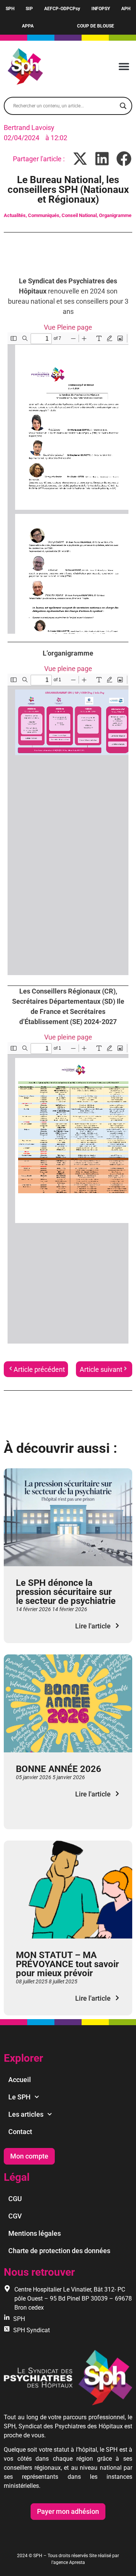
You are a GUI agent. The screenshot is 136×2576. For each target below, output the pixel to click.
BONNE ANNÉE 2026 (59, 1769)
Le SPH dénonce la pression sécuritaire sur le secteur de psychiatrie (66, 1592)
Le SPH (19, 2097)
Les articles (26, 2114)
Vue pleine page (68, 669)
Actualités (15, 215)
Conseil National (79, 215)
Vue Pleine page (68, 327)
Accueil (20, 2080)
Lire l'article (93, 1626)
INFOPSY (101, 9)
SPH (10, 9)
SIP (29, 9)
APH (126, 9)
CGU (15, 2199)
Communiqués (44, 215)
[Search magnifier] (123, 106)
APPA (28, 26)
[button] (124, 67)
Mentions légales (35, 2233)
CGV (15, 2216)
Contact (20, 2132)
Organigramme (115, 215)
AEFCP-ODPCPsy (62, 9)
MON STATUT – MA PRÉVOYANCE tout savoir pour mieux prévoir (67, 1964)
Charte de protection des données (59, 2251)
